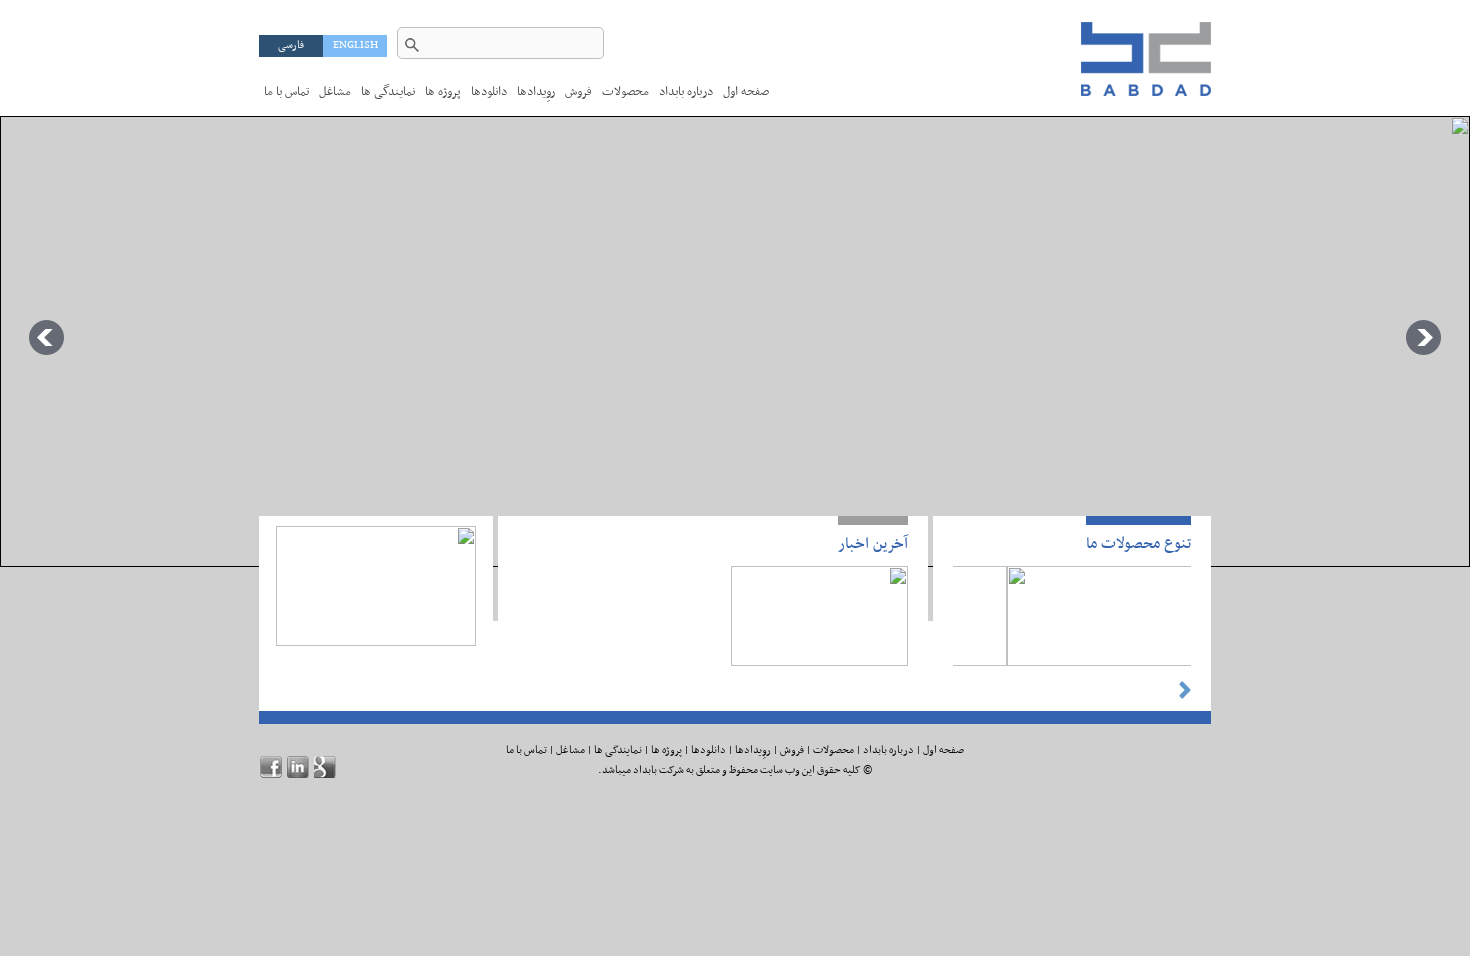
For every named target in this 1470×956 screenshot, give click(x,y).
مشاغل (335, 92)
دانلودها (489, 92)
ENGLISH (355, 45)
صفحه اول (746, 92)
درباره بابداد (888, 750)
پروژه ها (443, 92)
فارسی (291, 45)
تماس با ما (286, 92)
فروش (578, 92)
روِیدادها (536, 92)
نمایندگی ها (388, 92)
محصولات (625, 92)
